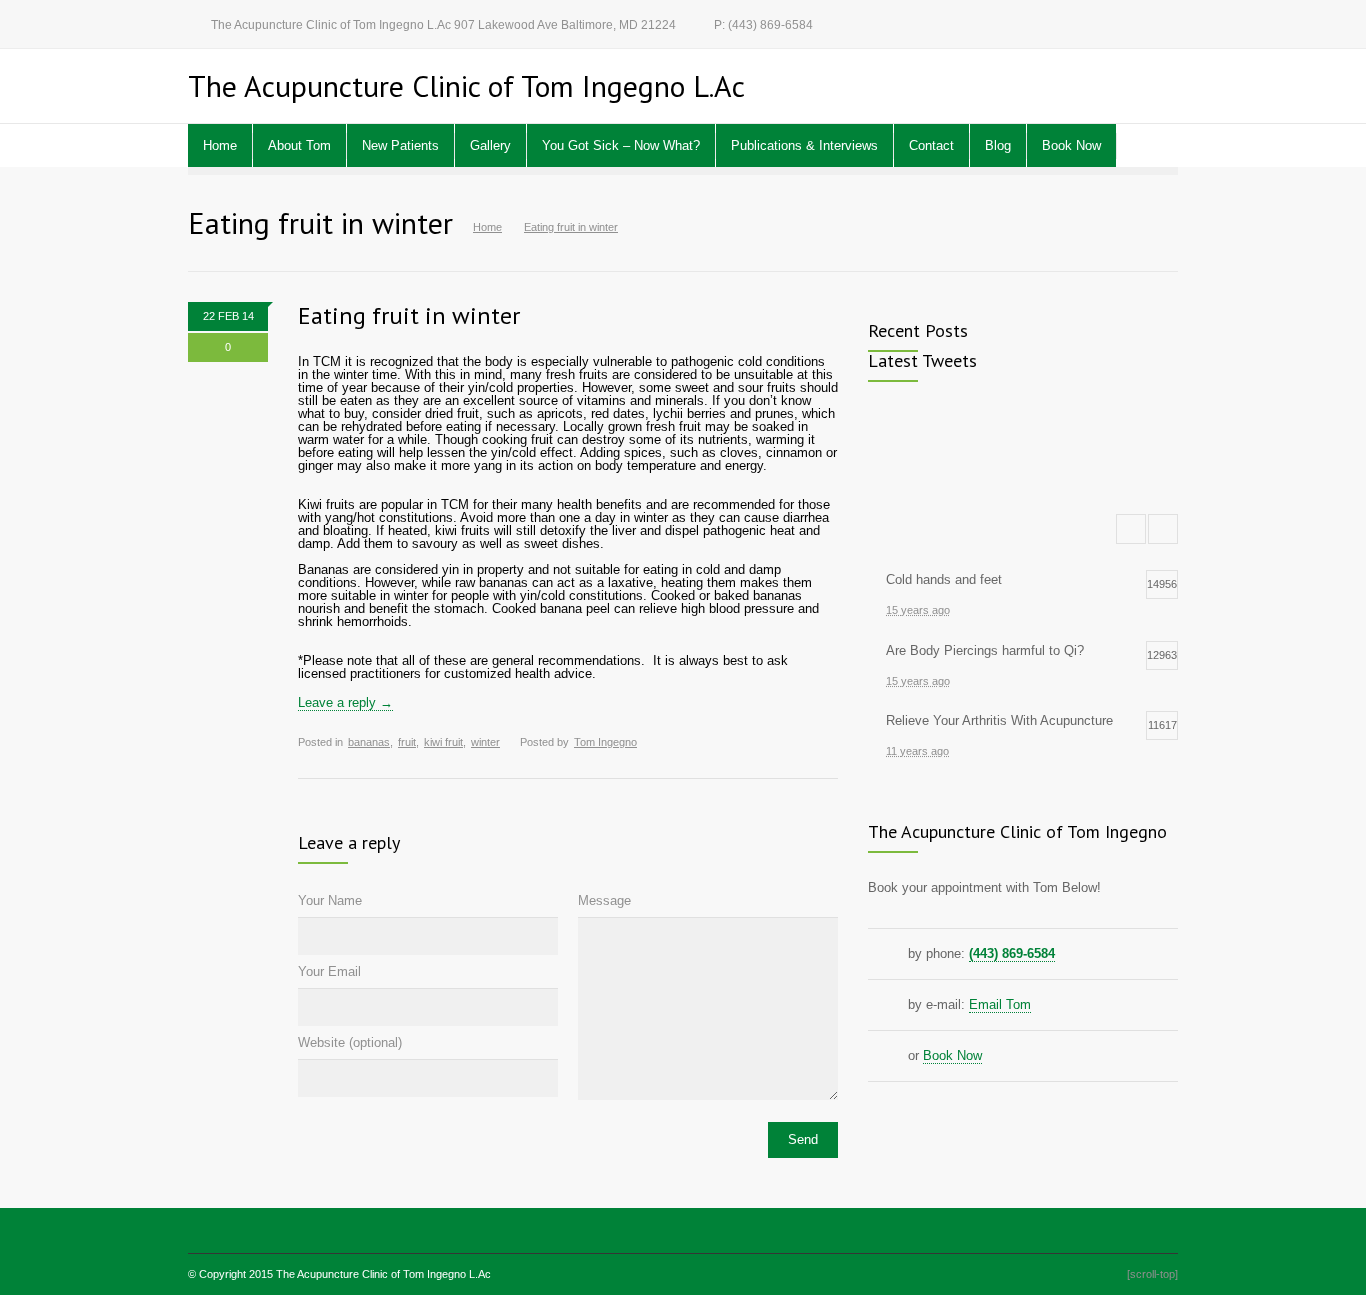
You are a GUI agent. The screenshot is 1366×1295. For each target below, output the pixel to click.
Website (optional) (350, 1042)
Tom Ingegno (605, 742)
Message (604, 900)
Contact (931, 145)
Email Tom (1000, 1004)
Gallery (490, 145)
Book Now (1071, 145)
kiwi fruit (443, 742)
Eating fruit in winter (409, 315)
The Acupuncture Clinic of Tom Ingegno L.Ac (383, 1274)
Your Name (330, 900)
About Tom (299, 145)
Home (220, 145)
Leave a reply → (345, 702)
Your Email (329, 971)
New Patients (400, 145)
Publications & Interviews (804, 145)
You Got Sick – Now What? (621, 145)
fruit (407, 742)
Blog (998, 145)
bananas (369, 742)
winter (485, 742)
